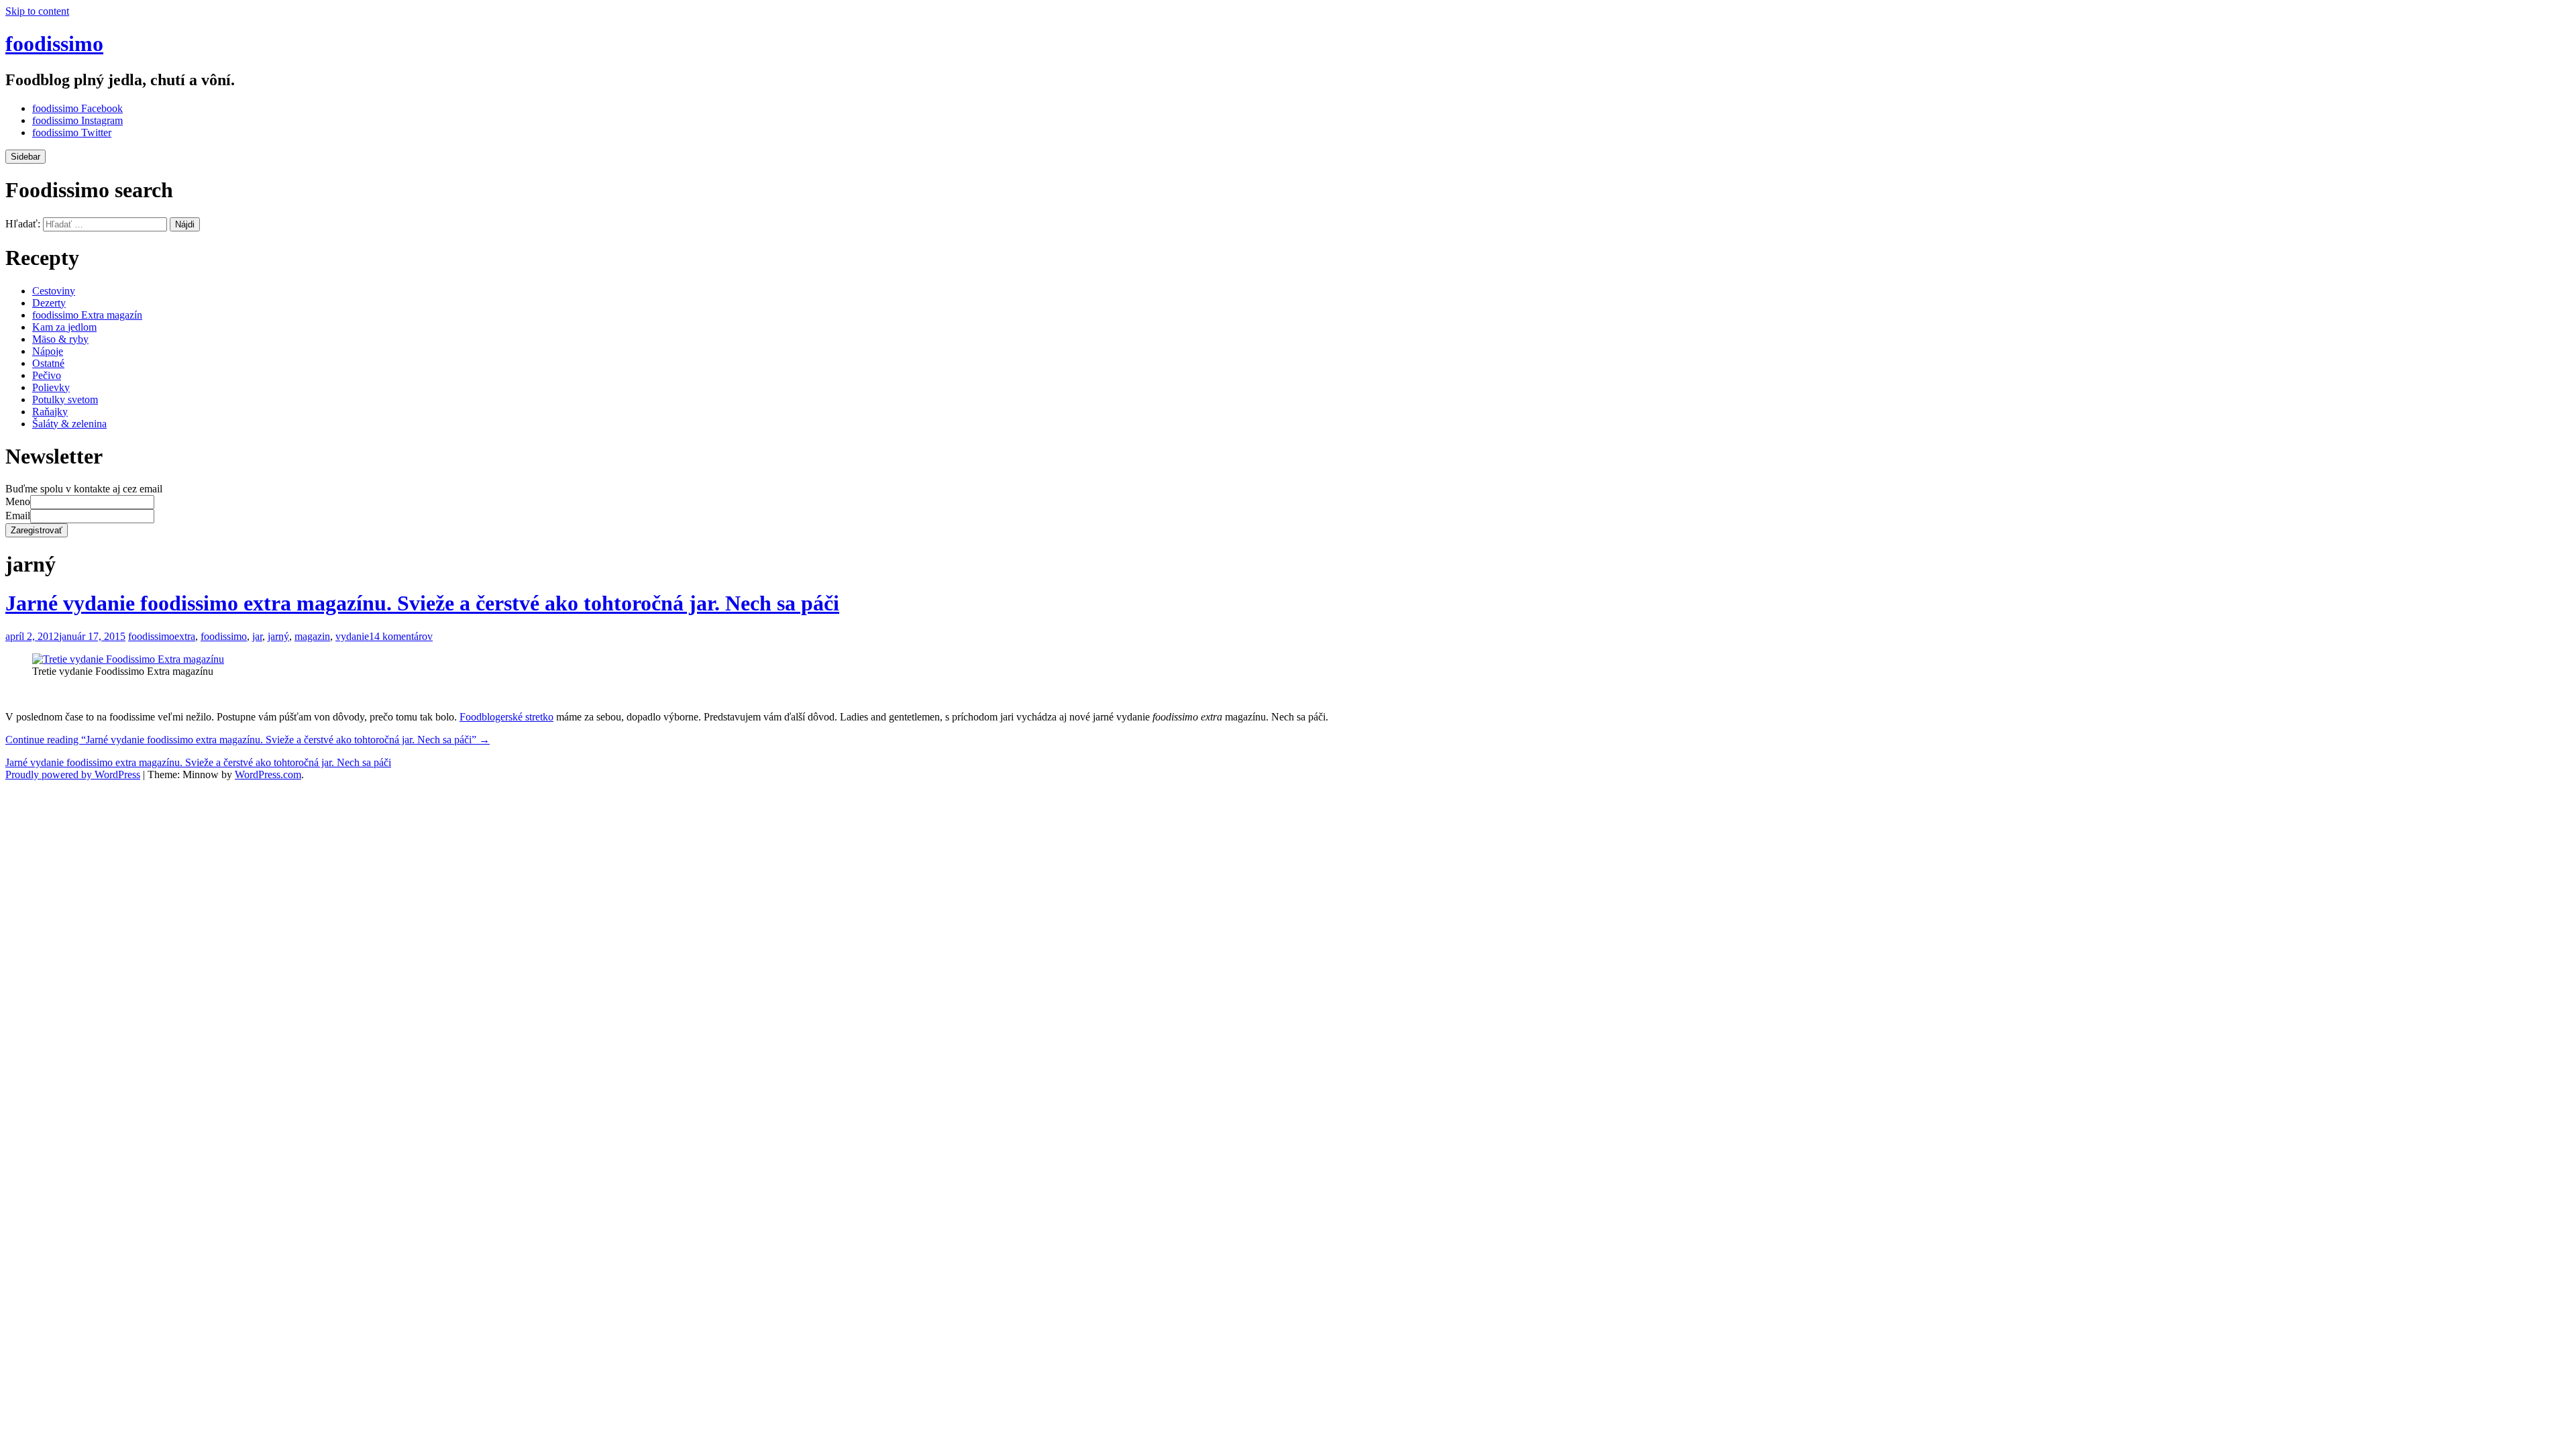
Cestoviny (54, 291)
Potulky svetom (65, 399)
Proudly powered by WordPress (73, 774)
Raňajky (50, 412)
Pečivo (47, 375)
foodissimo (54, 44)
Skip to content (37, 11)
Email (18, 516)
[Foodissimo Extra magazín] (128, 659)
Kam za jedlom (64, 327)
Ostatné (48, 363)
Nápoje (48, 351)
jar (257, 636)
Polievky (51, 387)
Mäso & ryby (60, 339)
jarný (278, 636)
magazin (312, 636)
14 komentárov (401, 636)
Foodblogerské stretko (506, 717)
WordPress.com (268, 774)
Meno (18, 501)
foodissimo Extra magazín (87, 315)
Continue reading (248, 740)
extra (185, 636)
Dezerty (49, 303)
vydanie (352, 636)
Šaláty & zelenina (69, 424)
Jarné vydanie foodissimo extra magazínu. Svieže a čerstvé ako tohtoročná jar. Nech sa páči (422, 603)
